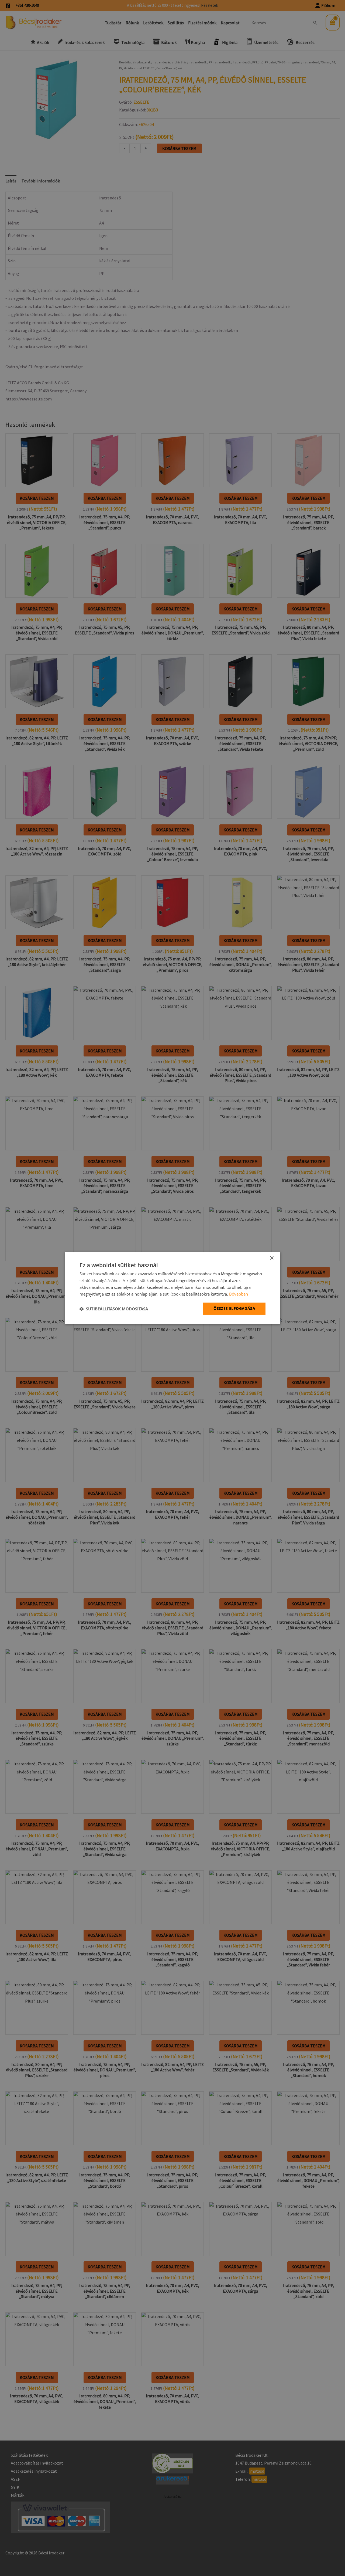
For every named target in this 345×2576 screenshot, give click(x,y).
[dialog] (172, 1288)
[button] (114, 1309)
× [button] (272, 1258)
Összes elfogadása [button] (234, 1308)
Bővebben (239, 1294)
